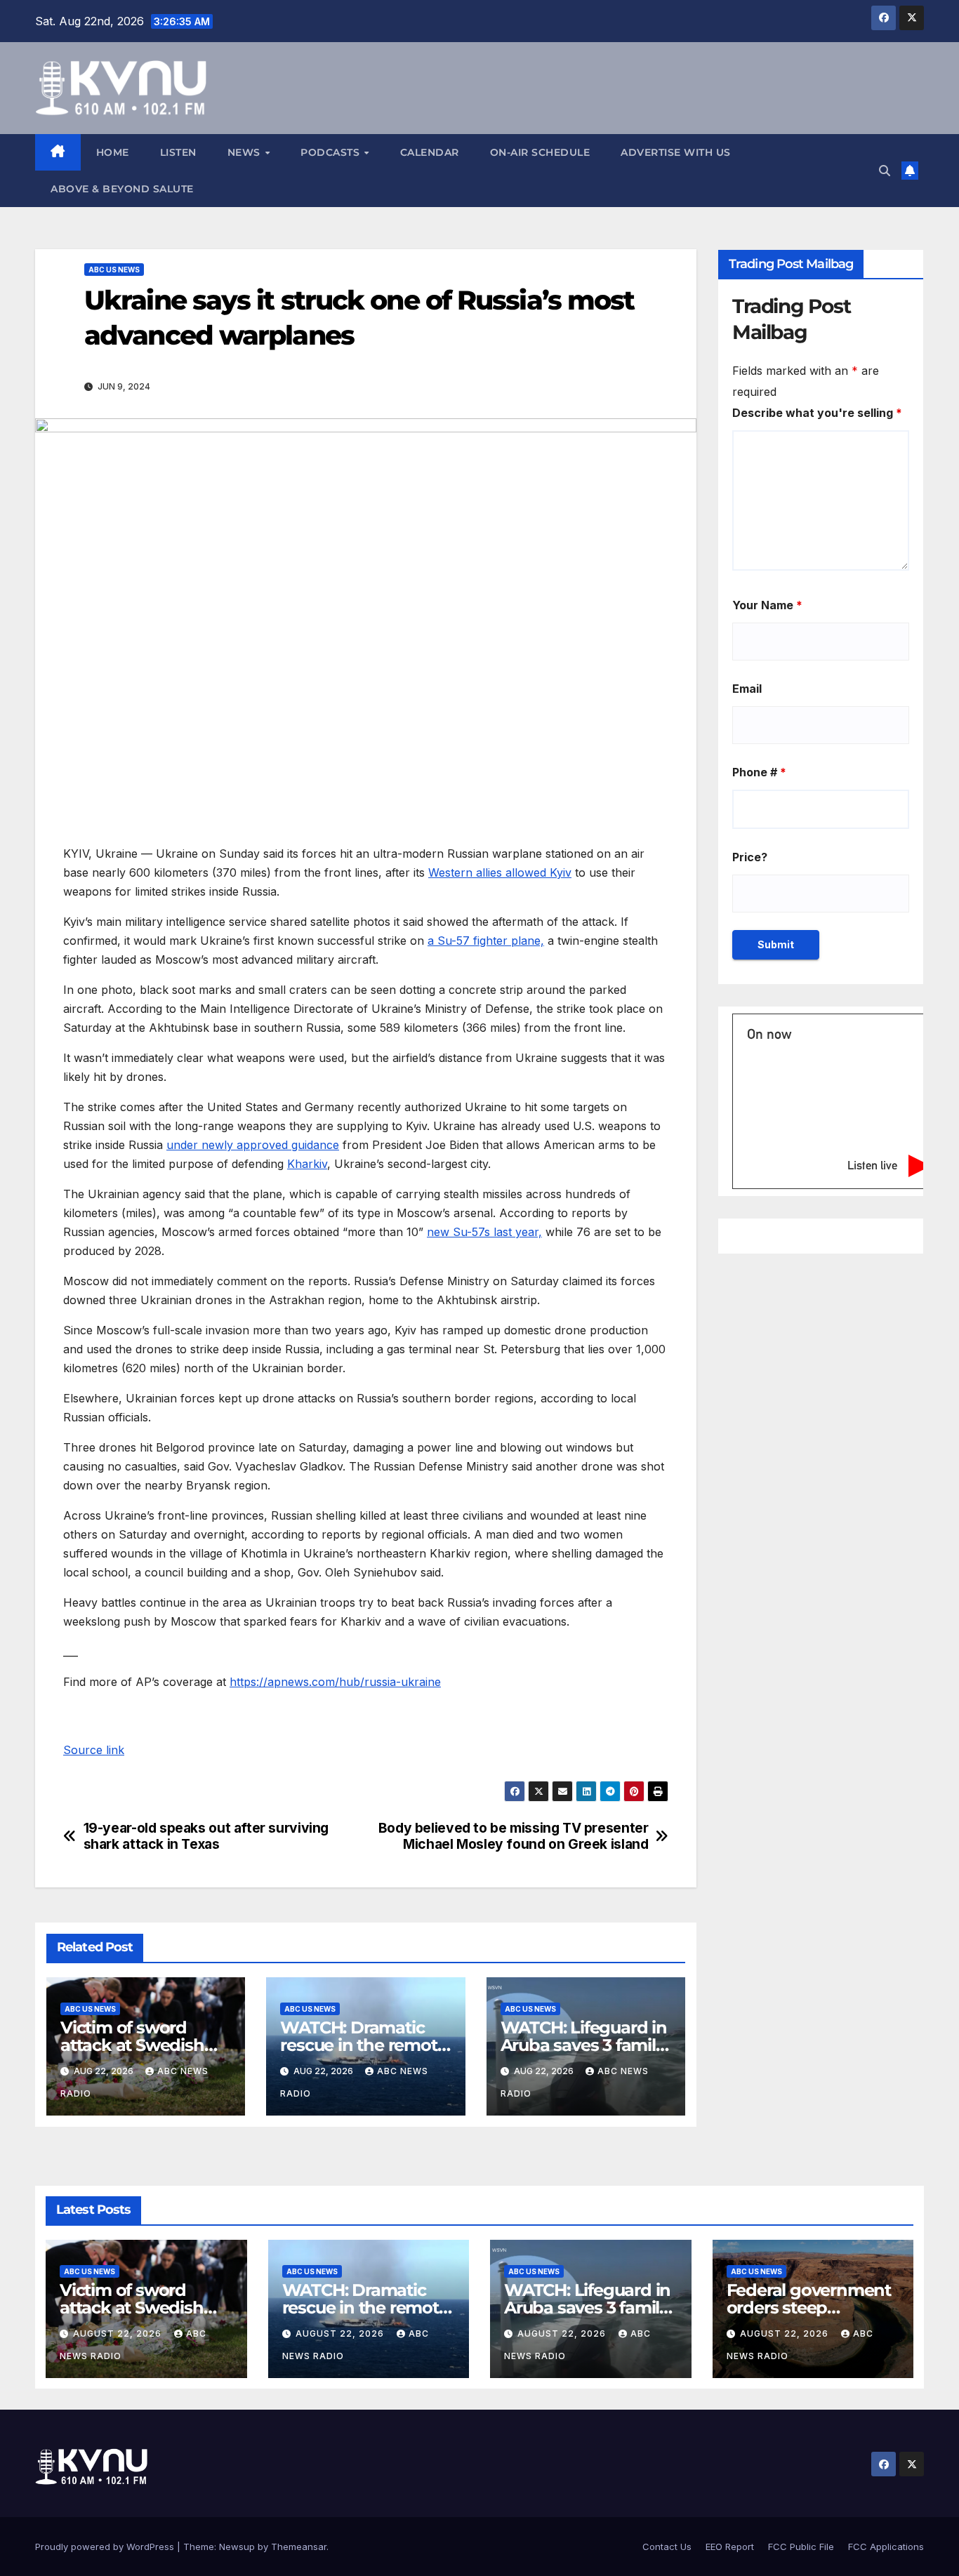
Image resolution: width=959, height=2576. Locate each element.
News (246, 152)
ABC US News (114, 270)
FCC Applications (886, 2547)
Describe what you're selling (817, 413)
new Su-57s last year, (484, 1232)
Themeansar (299, 2547)
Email (747, 689)
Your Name (767, 605)
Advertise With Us (676, 152)
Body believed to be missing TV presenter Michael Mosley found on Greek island (514, 1836)
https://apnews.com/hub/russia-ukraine (335, 1682)
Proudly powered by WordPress (106, 2547)
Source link (94, 1750)
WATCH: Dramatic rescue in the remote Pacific (363, 2045)
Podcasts (332, 152)
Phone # (759, 772)
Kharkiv (307, 1164)
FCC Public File (801, 2547)
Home (113, 152)
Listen (178, 152)
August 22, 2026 (119, 2333)
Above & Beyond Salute (122, 189)
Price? (750, 857)
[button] (885, 171)
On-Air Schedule (540, 152)
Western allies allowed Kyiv (500, 872)
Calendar (430, 152)
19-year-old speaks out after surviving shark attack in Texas (206, 1836)
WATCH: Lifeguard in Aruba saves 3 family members (584, 2045)
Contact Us (667, 2547)
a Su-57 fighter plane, (486, 941)
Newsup (237, 2547)
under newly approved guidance (253, 1145)
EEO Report (730, 2547)
